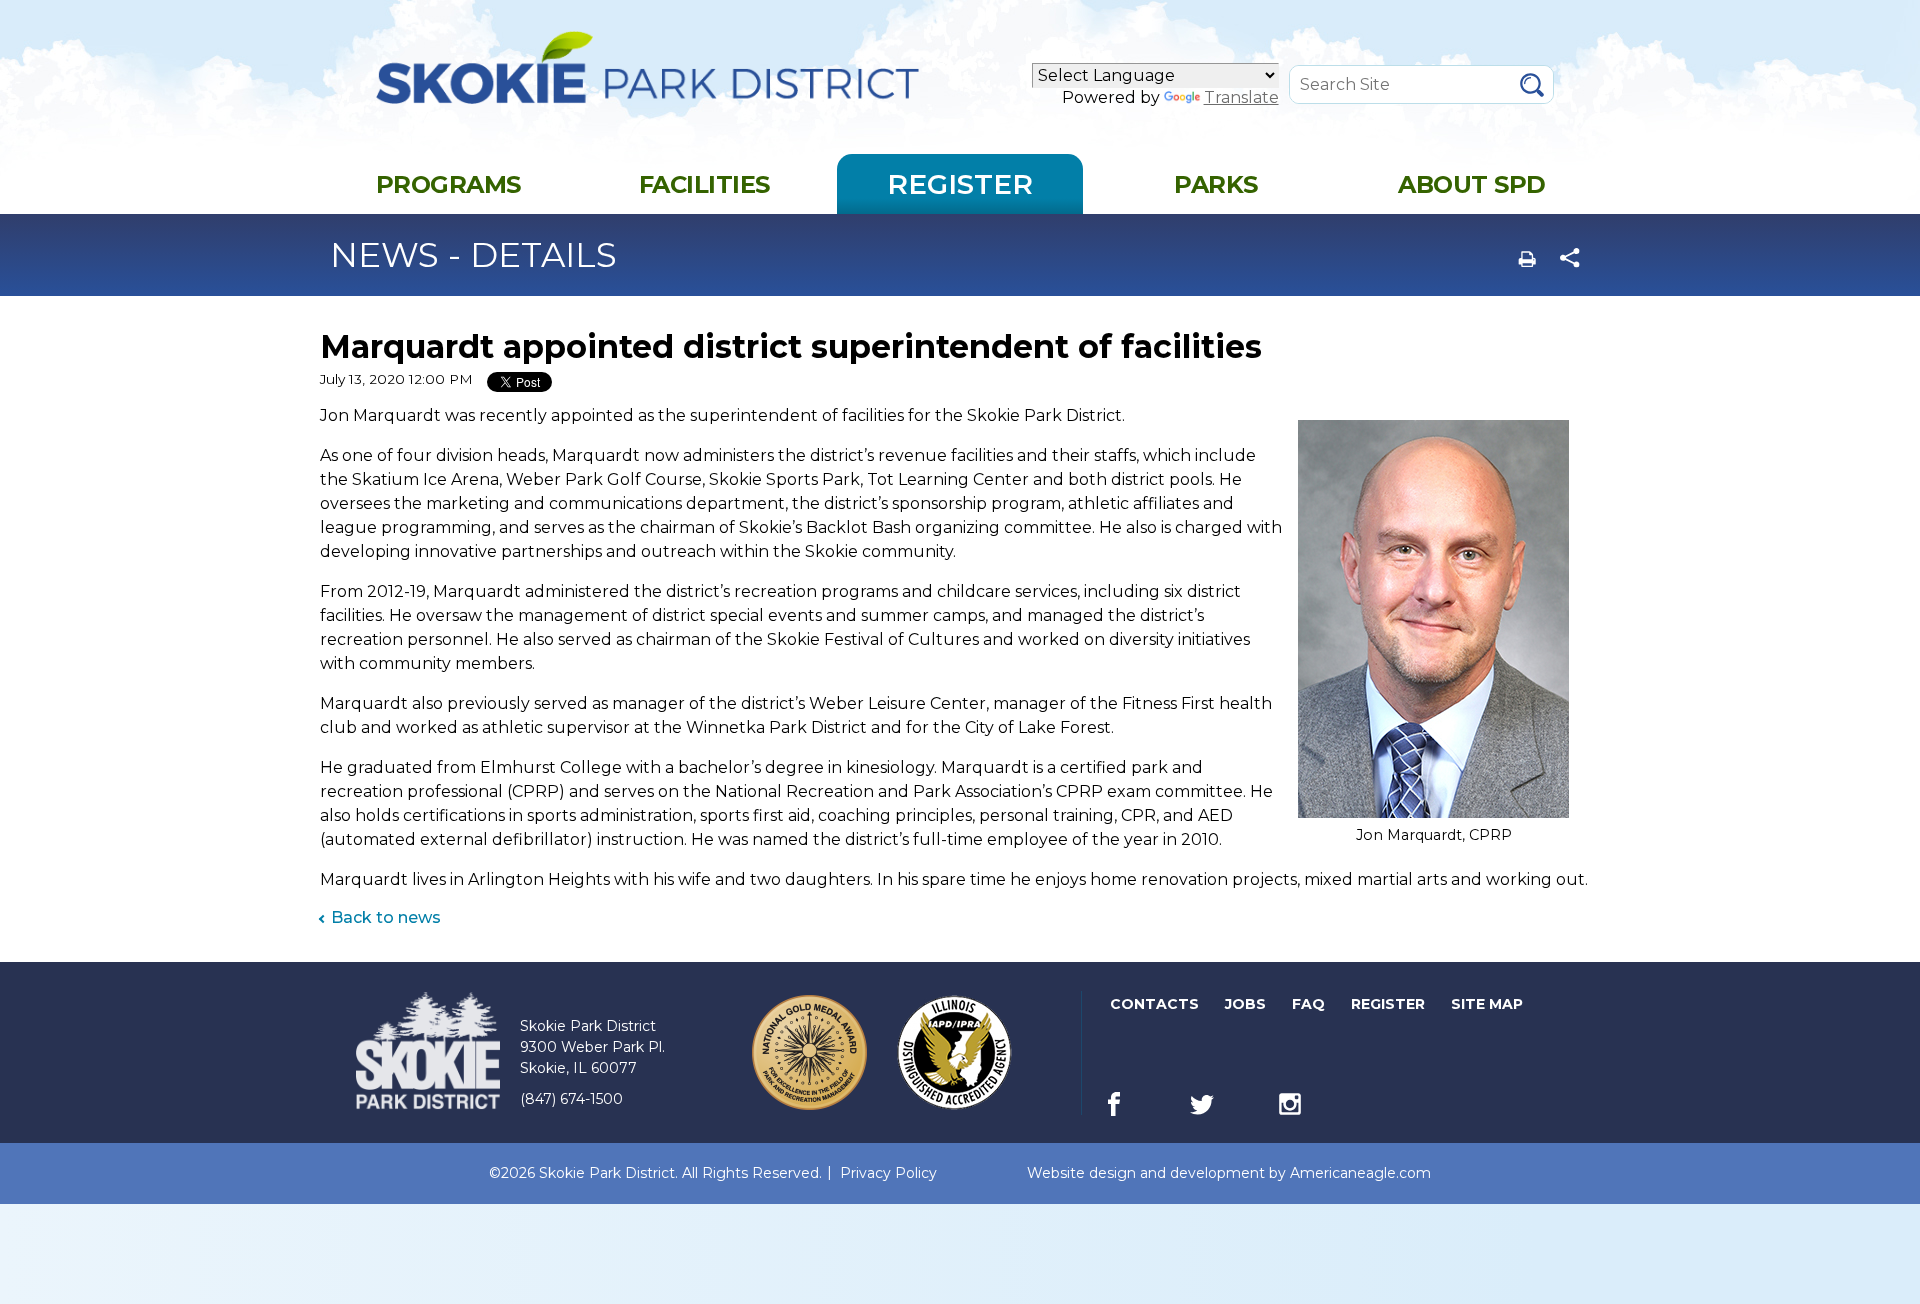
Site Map (1487, 1004)
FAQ (1308, 1004)
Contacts (1154, 1004)
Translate (1241, 97)
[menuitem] (448, 184)
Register (1389, 1008)
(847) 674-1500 (571, 1099)
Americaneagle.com (1360, 1173)
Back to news (386, 917)
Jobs (1247, 1008)
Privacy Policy (888, 1173)
